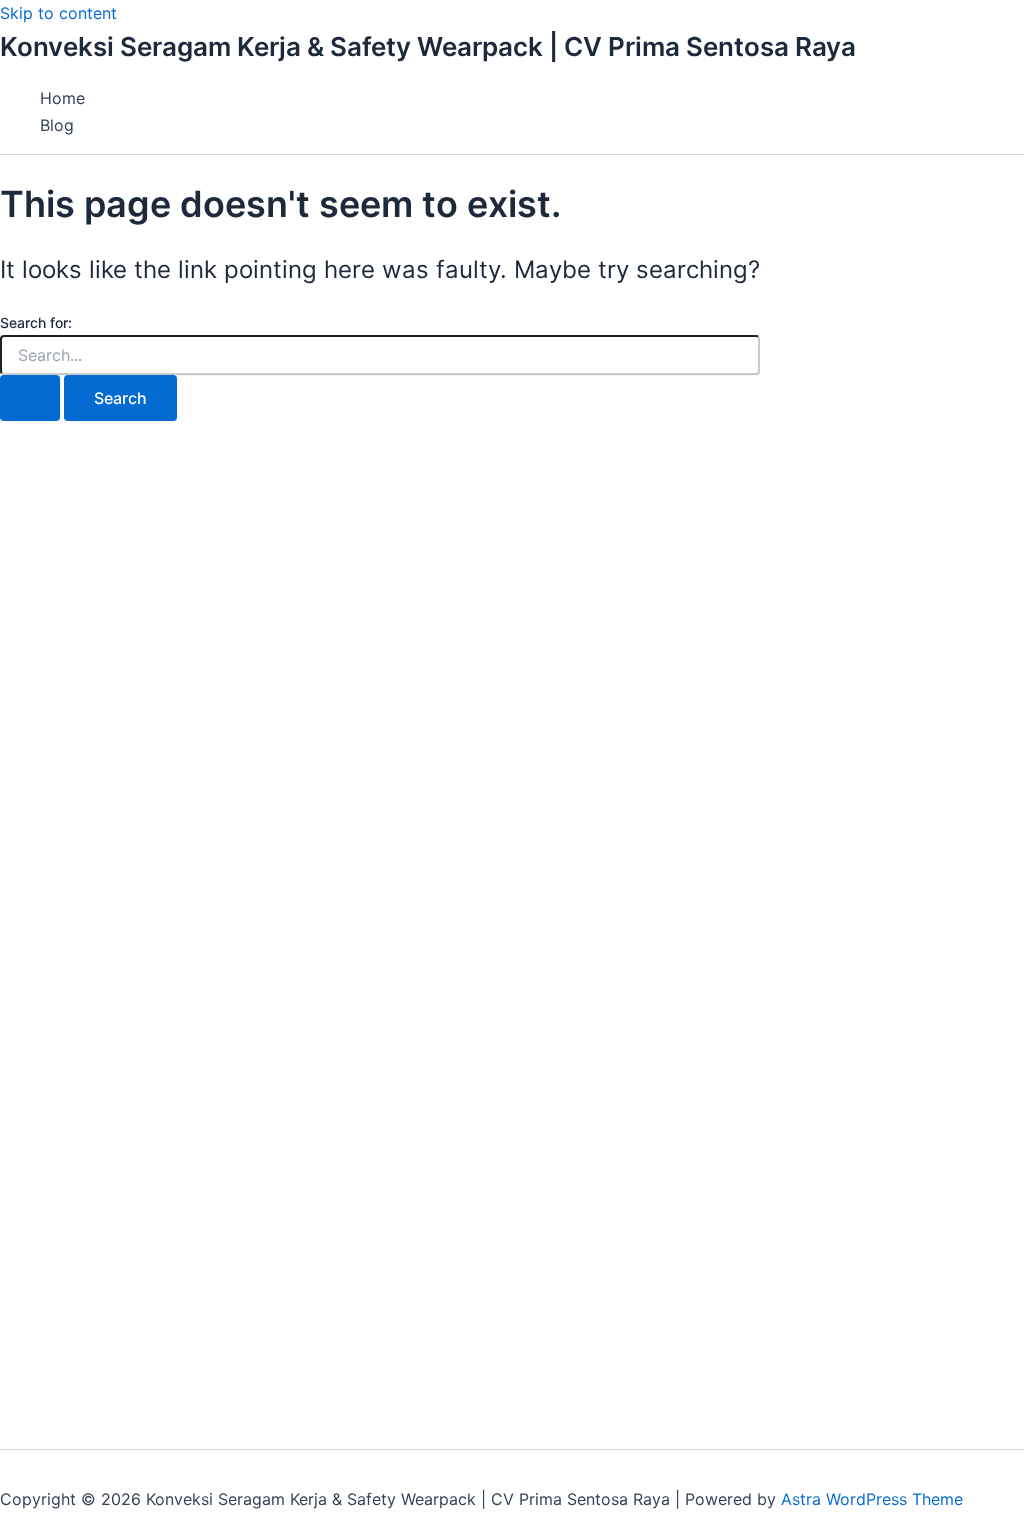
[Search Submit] (30, 398)
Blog (57, 125)
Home (62, 98)
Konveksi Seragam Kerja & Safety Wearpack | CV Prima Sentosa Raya (428, 46)
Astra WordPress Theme (872, 1499)
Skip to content (58, 13)
